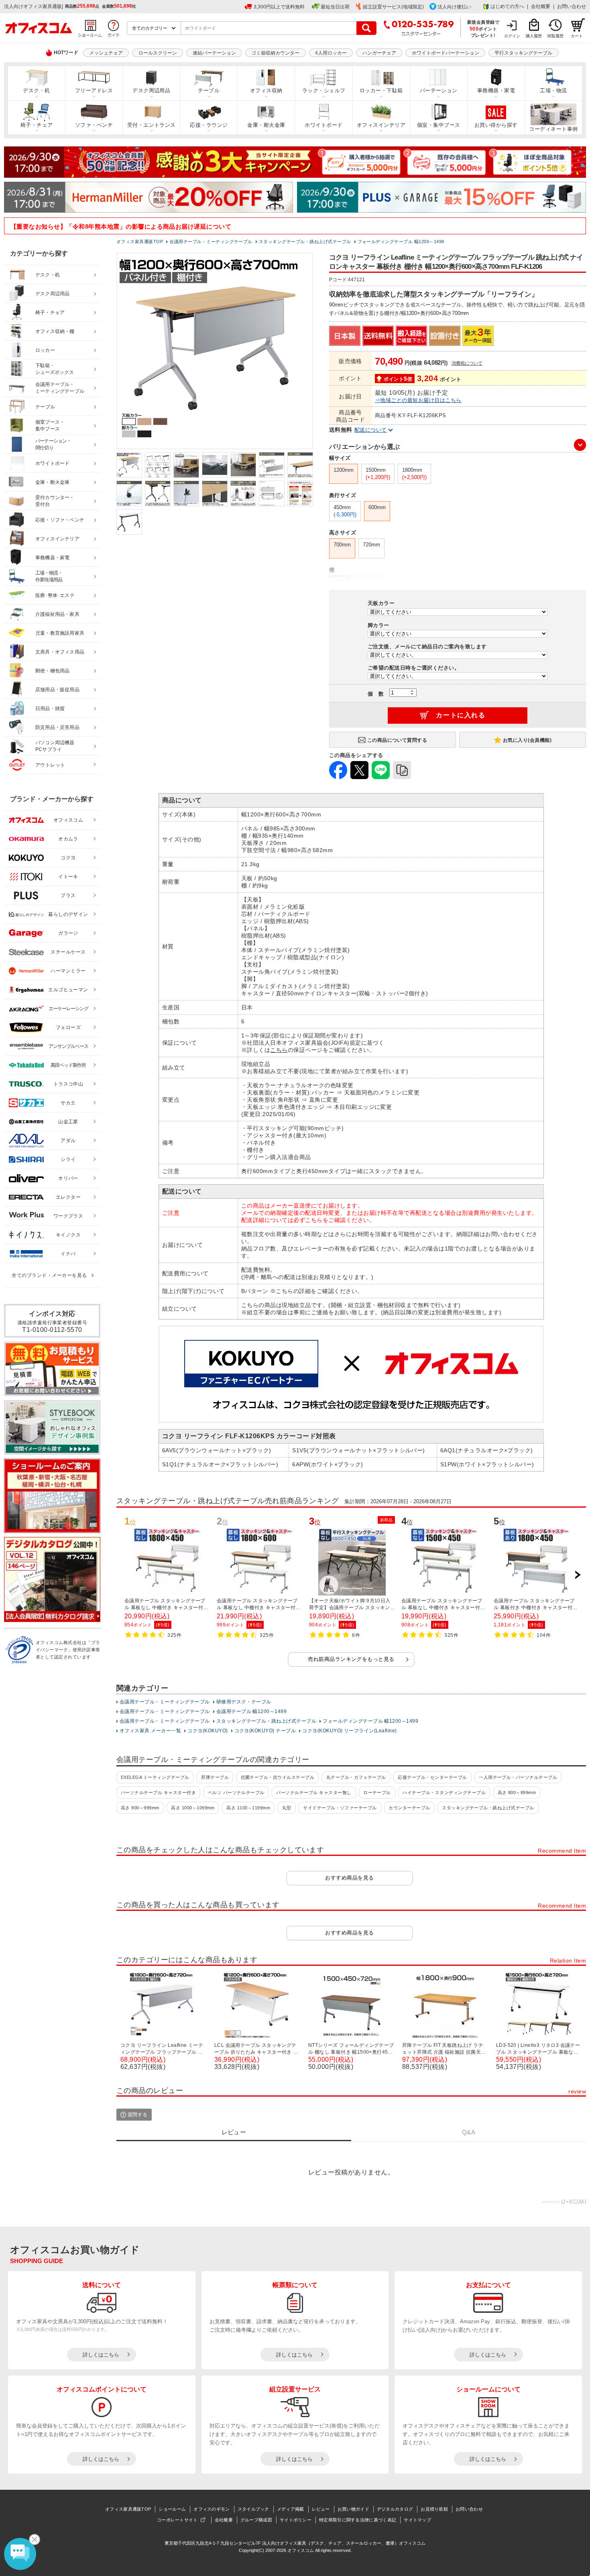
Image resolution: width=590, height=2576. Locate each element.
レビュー (321, 2509)
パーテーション (439, 91)
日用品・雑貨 (50, 708)
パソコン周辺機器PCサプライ (55, 746)
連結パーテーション (214, 53)
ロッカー (45, 350)
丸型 (287, 1808)
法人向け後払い (454, 7)
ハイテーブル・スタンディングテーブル (444, 1792)
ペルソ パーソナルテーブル (236, 1792)
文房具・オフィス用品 (60, 652)
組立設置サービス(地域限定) (393, 7)
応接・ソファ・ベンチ (60, 520)
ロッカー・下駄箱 (381, 91)
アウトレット (50, 765)
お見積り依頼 (434, 2509)
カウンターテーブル (409, 1808)
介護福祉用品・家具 (57, 614)
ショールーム (172, 2509)
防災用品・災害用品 (57, 727)
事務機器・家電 (496, 91)
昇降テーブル (215, 1777)
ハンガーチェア (379, 53)
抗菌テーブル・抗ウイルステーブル (278, 1777)
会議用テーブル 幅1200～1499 (252, 1711)
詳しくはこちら (101, 2355)
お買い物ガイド (353, 2509)
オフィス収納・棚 (55, 331)
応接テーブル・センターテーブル (432, 1777)
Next (578, 1575)
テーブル (209, 91)
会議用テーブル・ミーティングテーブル (165, 1702)
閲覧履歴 (555, 36)
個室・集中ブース (439, 125)
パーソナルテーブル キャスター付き (158, 1792)
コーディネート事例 (553, 129)
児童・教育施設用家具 (60, 633)
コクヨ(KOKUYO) (208, 1731)
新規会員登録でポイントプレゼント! (483, 28)
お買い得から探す (496, 125)
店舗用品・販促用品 (57, 690)
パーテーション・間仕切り (53, 444)
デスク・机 (36, 91)
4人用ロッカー (331, 53)
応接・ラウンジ (209, 125)
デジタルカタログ (395, 2509)
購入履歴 (534, 36)
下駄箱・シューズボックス (55, 369)
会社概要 (541, 6)
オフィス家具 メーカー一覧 (150, 1731)
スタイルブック (253, 2509)
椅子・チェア (37, 125)
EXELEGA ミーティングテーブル (155, 1777)
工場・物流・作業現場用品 (49, 576)
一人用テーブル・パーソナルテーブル (518, 1777)
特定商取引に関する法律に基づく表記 (358, 2520)
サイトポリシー (296, 2520)
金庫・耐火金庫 (266, 125)
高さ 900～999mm (140, 1808)
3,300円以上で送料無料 (279, 7)
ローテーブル (377, 1792)
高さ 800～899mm (517, 1792)
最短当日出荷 (335, 7)
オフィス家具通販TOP (128, 2509)
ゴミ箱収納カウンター (275, 53)
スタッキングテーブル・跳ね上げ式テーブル (267, 1721)
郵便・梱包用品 (52, 671)
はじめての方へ (507, 6)
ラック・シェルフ (324, 91)
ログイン (512, 36)
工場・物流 (553, 91)
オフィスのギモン (212, 2509)
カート (577, 36)
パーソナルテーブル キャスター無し (314, 1792)
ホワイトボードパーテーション (446, 53)
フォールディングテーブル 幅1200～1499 (370, 1721)
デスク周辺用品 (151, 91)
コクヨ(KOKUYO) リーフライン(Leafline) (349, 1731)
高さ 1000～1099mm (193, 1808)
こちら (279, 1050)
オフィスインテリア (381, 125)
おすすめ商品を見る (349, 1878)
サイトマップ (417, 2520)
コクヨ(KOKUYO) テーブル (265, 1731)
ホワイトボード (323, 125)
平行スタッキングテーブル (523, 53)
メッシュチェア (106, 53)
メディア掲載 (291, 2509)
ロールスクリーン (158, 53)
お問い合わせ (572, 6)
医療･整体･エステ (55, 595)
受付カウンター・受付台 (55, 501)
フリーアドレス (94, 91)
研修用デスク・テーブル (244, 1702)
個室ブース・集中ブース (50, 425)
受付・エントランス (152, 125)
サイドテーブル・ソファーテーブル (340, 1808)
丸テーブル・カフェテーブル (356, 1777)
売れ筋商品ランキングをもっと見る (351, 1659)
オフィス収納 (266, 91)
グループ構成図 (256, 2520)
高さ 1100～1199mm (248, 1808)
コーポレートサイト (177, 2520)
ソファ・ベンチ (94, 125)
